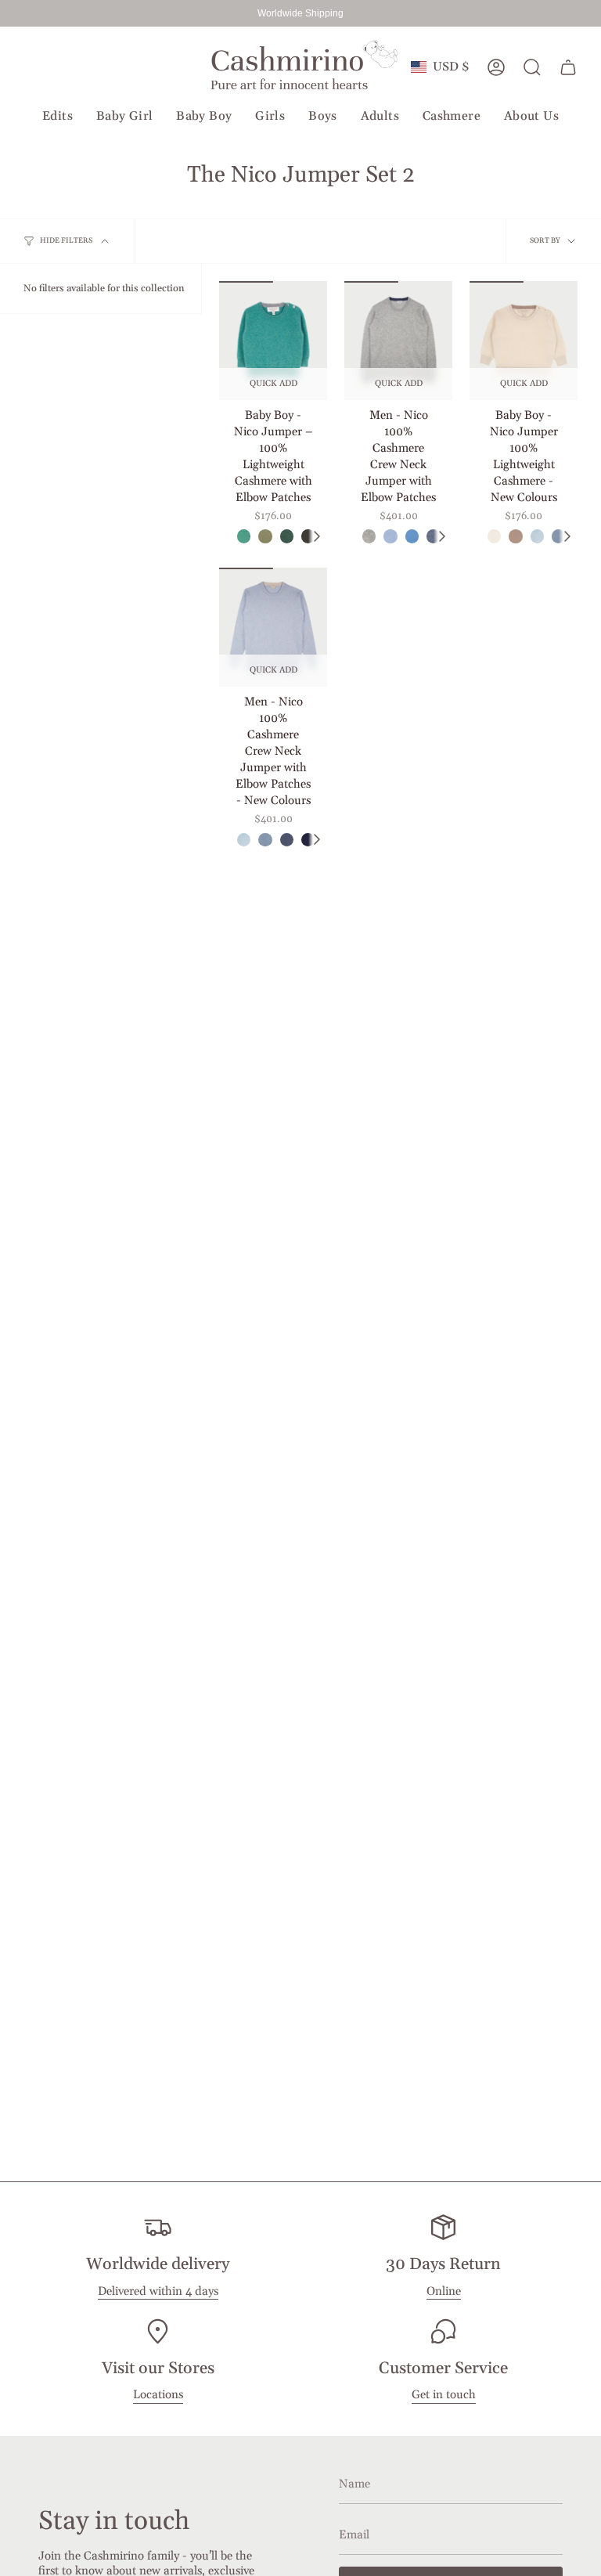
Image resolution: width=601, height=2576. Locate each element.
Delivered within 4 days (158, 2291)
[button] (58, 117)
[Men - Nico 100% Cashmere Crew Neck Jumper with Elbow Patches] (398, 341)
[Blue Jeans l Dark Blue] (287, 840)
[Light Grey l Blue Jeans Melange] (369, 536)
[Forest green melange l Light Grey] (287, 536)
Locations (158, 2395)
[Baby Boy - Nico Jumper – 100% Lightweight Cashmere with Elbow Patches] (273, 341)
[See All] (316, 536)
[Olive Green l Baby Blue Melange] (265, 536)
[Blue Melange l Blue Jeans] (265, 840)
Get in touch (444, 2395)
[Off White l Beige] (494, 536)
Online (444, 2291)
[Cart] (568, 67)
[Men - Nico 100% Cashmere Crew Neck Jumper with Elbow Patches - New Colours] (273, 627)
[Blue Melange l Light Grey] (390, 536)
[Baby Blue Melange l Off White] (537, 536)
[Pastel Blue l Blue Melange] (412, 536)
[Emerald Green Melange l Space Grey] (244, 536)
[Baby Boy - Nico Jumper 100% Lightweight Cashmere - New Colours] (524, 341)
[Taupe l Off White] (515, 536)
